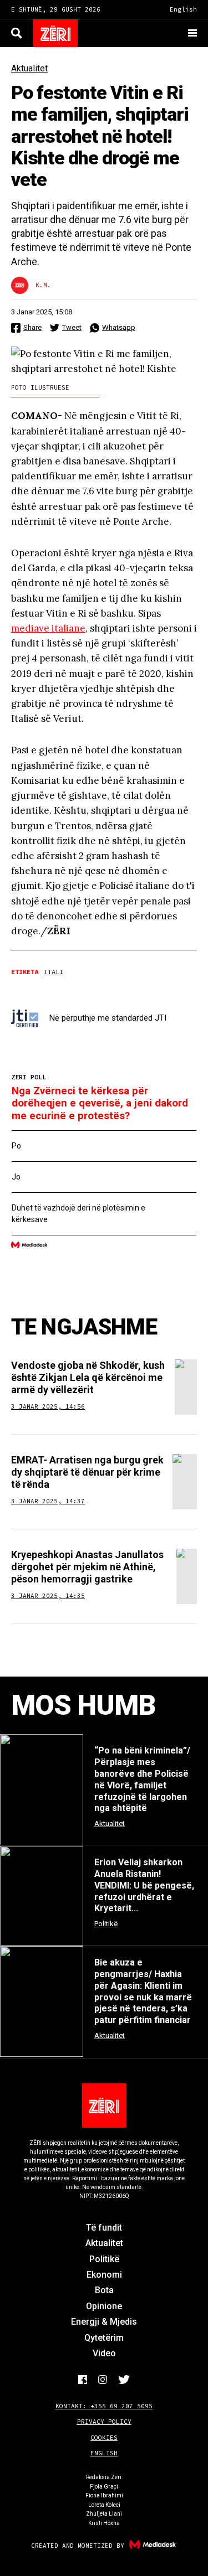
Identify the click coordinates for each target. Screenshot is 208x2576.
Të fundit (104, 2228)
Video (104, 2353)
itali (54, 972)
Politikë (104, 2259)
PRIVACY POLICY (104, 2422)
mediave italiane (48, 628)
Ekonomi (104, 2275)
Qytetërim (104, 2338)
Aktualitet (29, 68)
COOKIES (104, 2438)
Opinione (104, 2306)
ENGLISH (104, 2453)
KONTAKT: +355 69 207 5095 (104, 2406)
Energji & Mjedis (104, 2322)
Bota (104, 2290)
